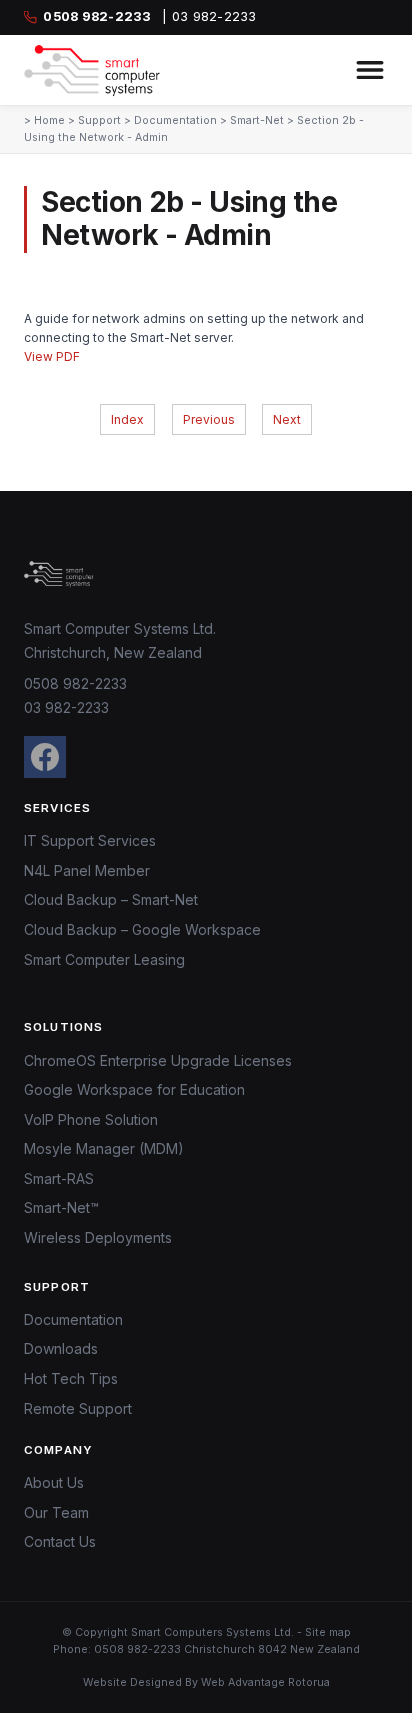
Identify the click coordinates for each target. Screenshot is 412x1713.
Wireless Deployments (98, 1237)
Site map (328, 1632)
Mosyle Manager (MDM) (104, 1148)
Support (99, 120)
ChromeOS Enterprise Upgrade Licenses (158, 1060)
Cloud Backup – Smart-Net (111, 899)
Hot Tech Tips (71, 1378)
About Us (54, 1482)
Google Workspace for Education (134, 1089)
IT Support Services (90, 840)
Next (287, 419)
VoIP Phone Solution (91, 1119)
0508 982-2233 (75, 683)
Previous (209, 419)
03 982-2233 (66, 707)
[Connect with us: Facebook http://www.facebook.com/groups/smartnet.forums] (45, 757)
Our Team (56, 1512)
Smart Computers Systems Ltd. (212, 1632)
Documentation (175, 120)
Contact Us (60, 1541)
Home (49, 120)
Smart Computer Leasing (104, 959)
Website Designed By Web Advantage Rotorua (206, 1682)
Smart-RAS (59, 1178)
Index (127, 419)
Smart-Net (257, 120)
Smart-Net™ (61, 1207)
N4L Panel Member (87, 870)
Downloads (61, 1348)
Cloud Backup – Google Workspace (142, 929)
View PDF (52, 356)
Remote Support (78, 1408)
